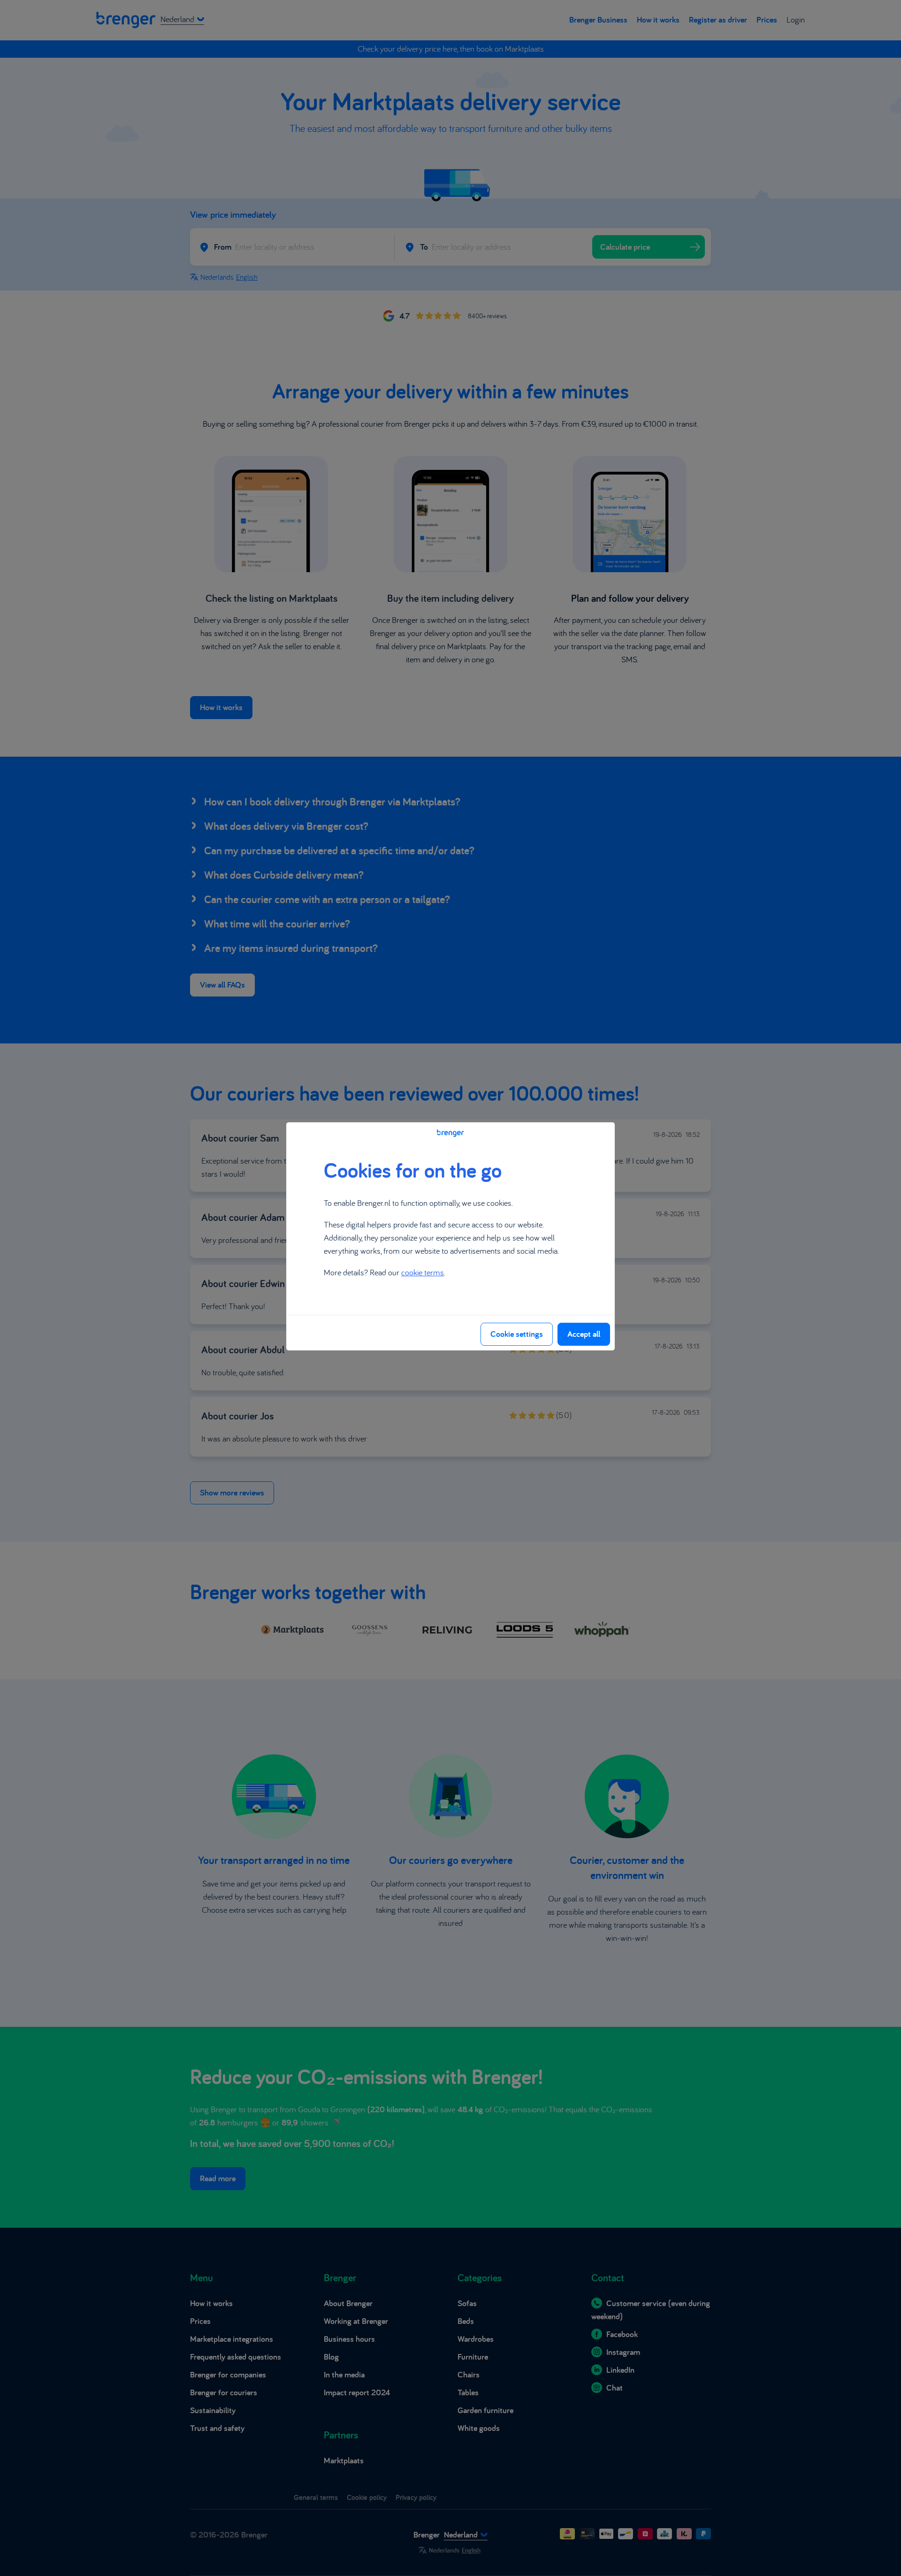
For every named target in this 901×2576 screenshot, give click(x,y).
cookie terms (423, 1272)
